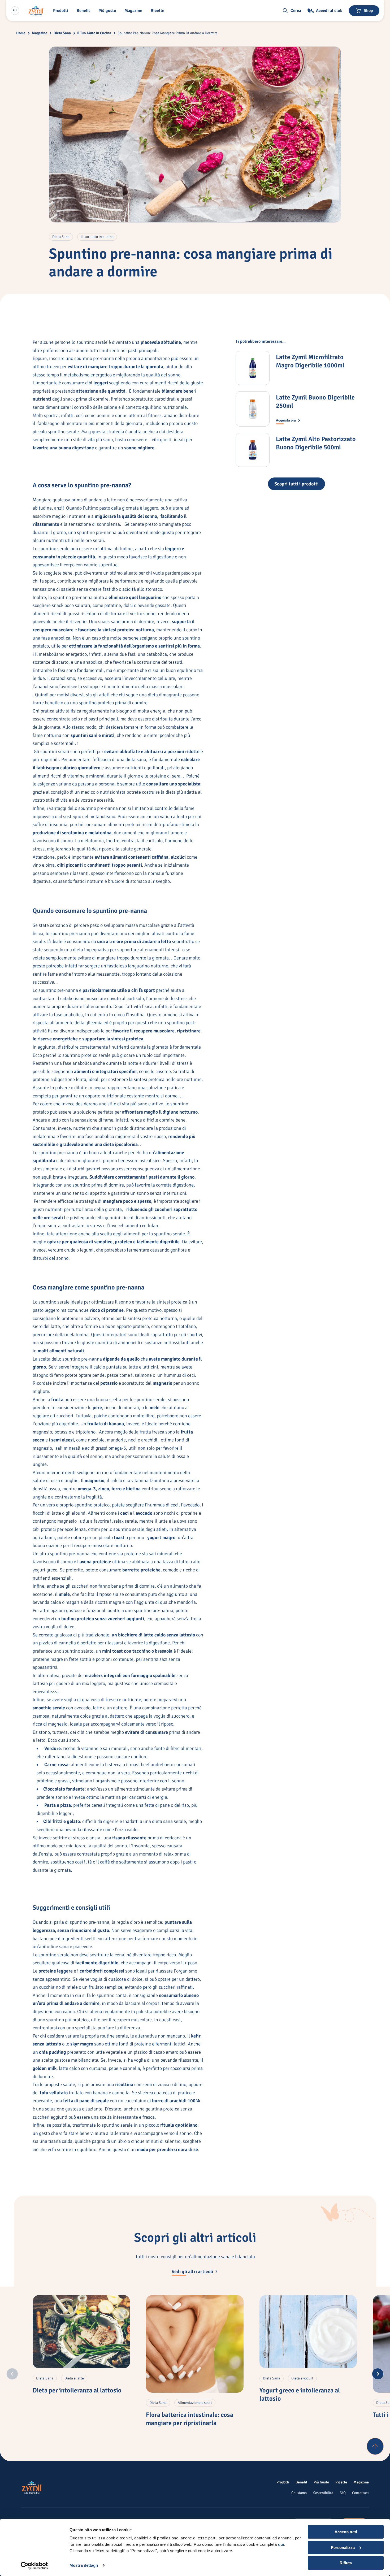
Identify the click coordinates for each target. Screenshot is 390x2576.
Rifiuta (346, 2563)
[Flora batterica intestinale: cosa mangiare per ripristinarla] (195, 2344)
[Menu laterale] (15, 11)
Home (21, 33)
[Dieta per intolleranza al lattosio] (81, 2332)
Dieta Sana (62, 33)
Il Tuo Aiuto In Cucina (94, 33)
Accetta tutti (346, 2532)
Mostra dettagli (84, 2565)
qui (281, 2544)
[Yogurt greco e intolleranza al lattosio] (308, 2332)
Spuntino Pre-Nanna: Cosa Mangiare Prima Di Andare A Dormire (168, 33)
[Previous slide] (12, 2374)
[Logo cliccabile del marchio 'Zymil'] (36, 11)
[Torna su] (375, 2446)
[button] (62, 11)
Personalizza (343, 2547)
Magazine (40, 33)
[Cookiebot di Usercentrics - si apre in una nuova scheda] (34, 2566)
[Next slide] (378, 2374)
